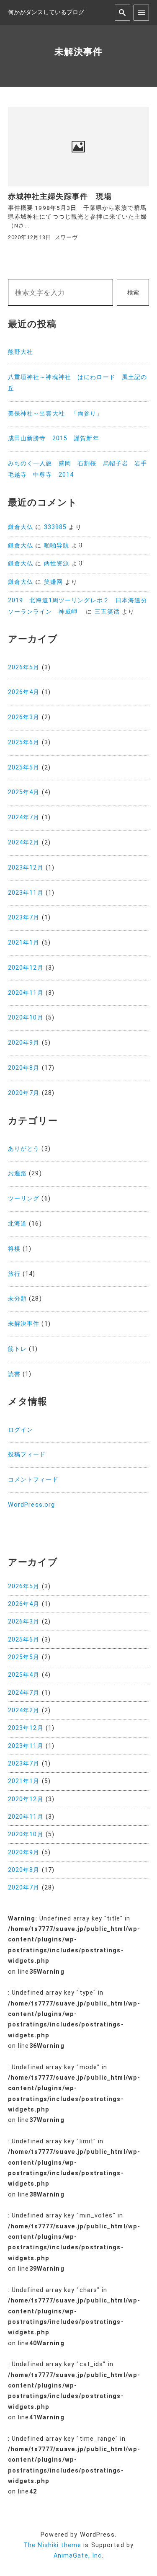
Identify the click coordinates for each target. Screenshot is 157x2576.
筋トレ (17, 1349)
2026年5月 (24, 667)
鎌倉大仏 (21, 527)
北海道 (17, 1224)
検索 (133, 293)
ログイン (21, 1430)
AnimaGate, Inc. (79, 2556)
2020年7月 (24, 1093)
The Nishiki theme (52, 2545)
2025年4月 (24, 792)
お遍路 (17, 1173)
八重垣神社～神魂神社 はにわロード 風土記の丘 (78, 383)
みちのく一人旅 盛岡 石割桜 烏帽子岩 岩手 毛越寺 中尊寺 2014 (79, 469)
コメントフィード (33, 1480)
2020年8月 (24, 1068)
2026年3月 (24, 717)
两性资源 (57, 564)
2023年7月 (24, 918)
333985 (55, 527)
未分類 (17, 1299)
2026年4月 (24, 692)
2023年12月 (26, 868)
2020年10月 (26, 1018)
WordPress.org (32, 1505)
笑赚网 (53, 582)
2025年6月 (24, 742)
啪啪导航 (57, 546)
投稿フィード (27, 1454)
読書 (14, 1374)
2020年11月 (26, 993)
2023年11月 (26, 893)
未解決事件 (24, 1324)
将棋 (14, 1249)
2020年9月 (24, 1043)
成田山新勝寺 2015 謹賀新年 (54, 438)
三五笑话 (107, 612)
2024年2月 (24, 843)
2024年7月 (24, 817)
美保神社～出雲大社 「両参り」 (55, 414)
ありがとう (24, 1149)
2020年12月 (26, 968)
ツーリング (24, 1199)
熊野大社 (21, 352)
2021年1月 (24, 943)
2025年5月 (24, 768)
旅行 (14, 1274)
